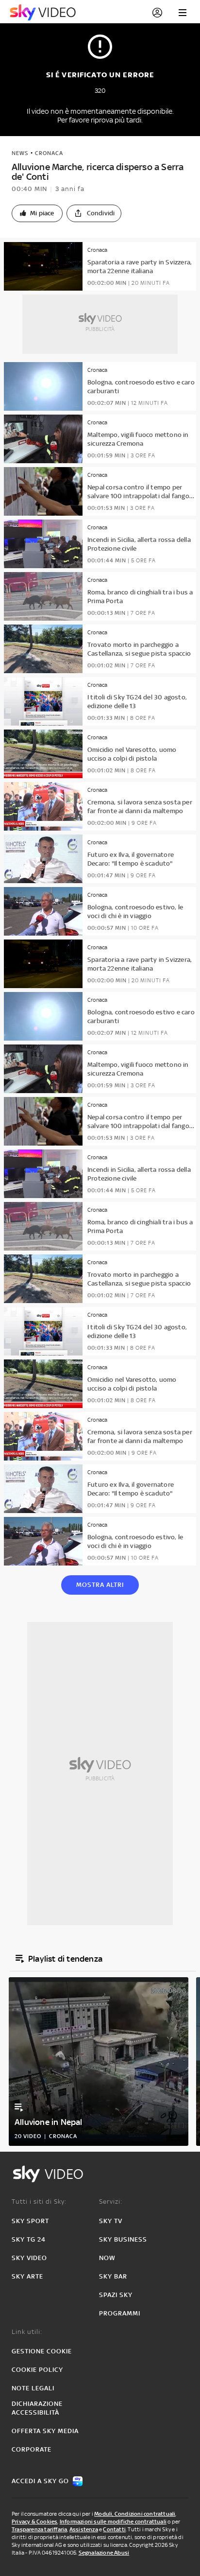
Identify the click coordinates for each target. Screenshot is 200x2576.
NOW (107, 2258)
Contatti (114, 2529)
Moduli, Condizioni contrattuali (135, 2514)
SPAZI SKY (116, 2295)
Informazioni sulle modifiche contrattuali (113, 2522)
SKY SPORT (30, 2221)
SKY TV (111, 2221)
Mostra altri (100, 1585)
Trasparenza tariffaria (39, 2529)
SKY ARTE (27, 2276)
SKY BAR (113, 2276)
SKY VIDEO (29, 2258)
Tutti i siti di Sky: (39, 2202)
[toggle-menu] (183, 13)
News (20, 153)
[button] (37, 213)
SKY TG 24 (29, 2239)
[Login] (157, 13)
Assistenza (84, 2529)
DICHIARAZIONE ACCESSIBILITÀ (37, 2408)
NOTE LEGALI (33, 2388)
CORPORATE (32, 2449)
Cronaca (49, 153)
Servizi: (111, 2202)
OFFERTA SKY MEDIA (45, 2431)
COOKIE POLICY (37, 2370)
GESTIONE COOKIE (42, 2351)
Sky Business (123, 2239)
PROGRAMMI (120, 2313)
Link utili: (27, 2332)
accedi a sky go (40, 2481)
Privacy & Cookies (34, 2522)
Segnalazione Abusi (104, 2553)
